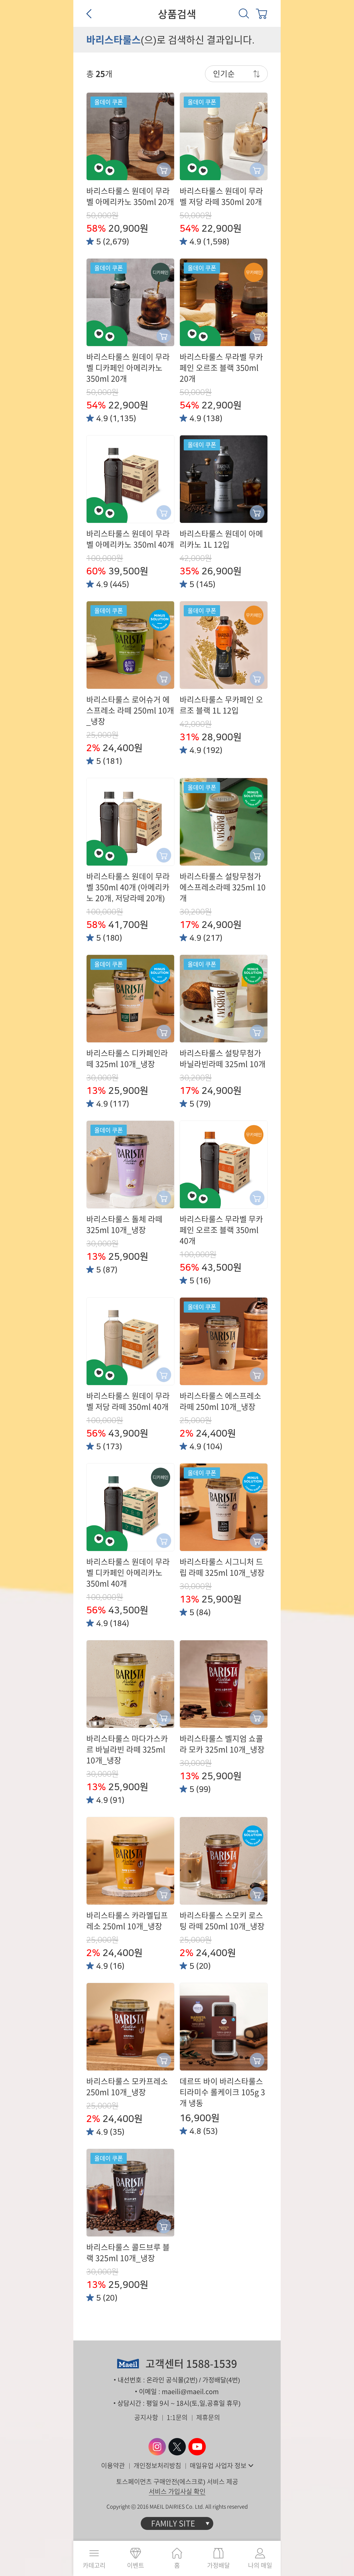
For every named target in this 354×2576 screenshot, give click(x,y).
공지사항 (146, 2417)
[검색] (244, 13)
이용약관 (113, 2466)
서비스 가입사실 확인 (177, 2491)
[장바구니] (261, 13)
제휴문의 (208, 2417)
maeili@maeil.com (190, 2392)
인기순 (224, 74)
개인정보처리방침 (157, 2466)
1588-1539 (212, 2364)
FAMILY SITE (173, 2523)
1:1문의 (177, 2417)
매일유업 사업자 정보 (218, 2466)
